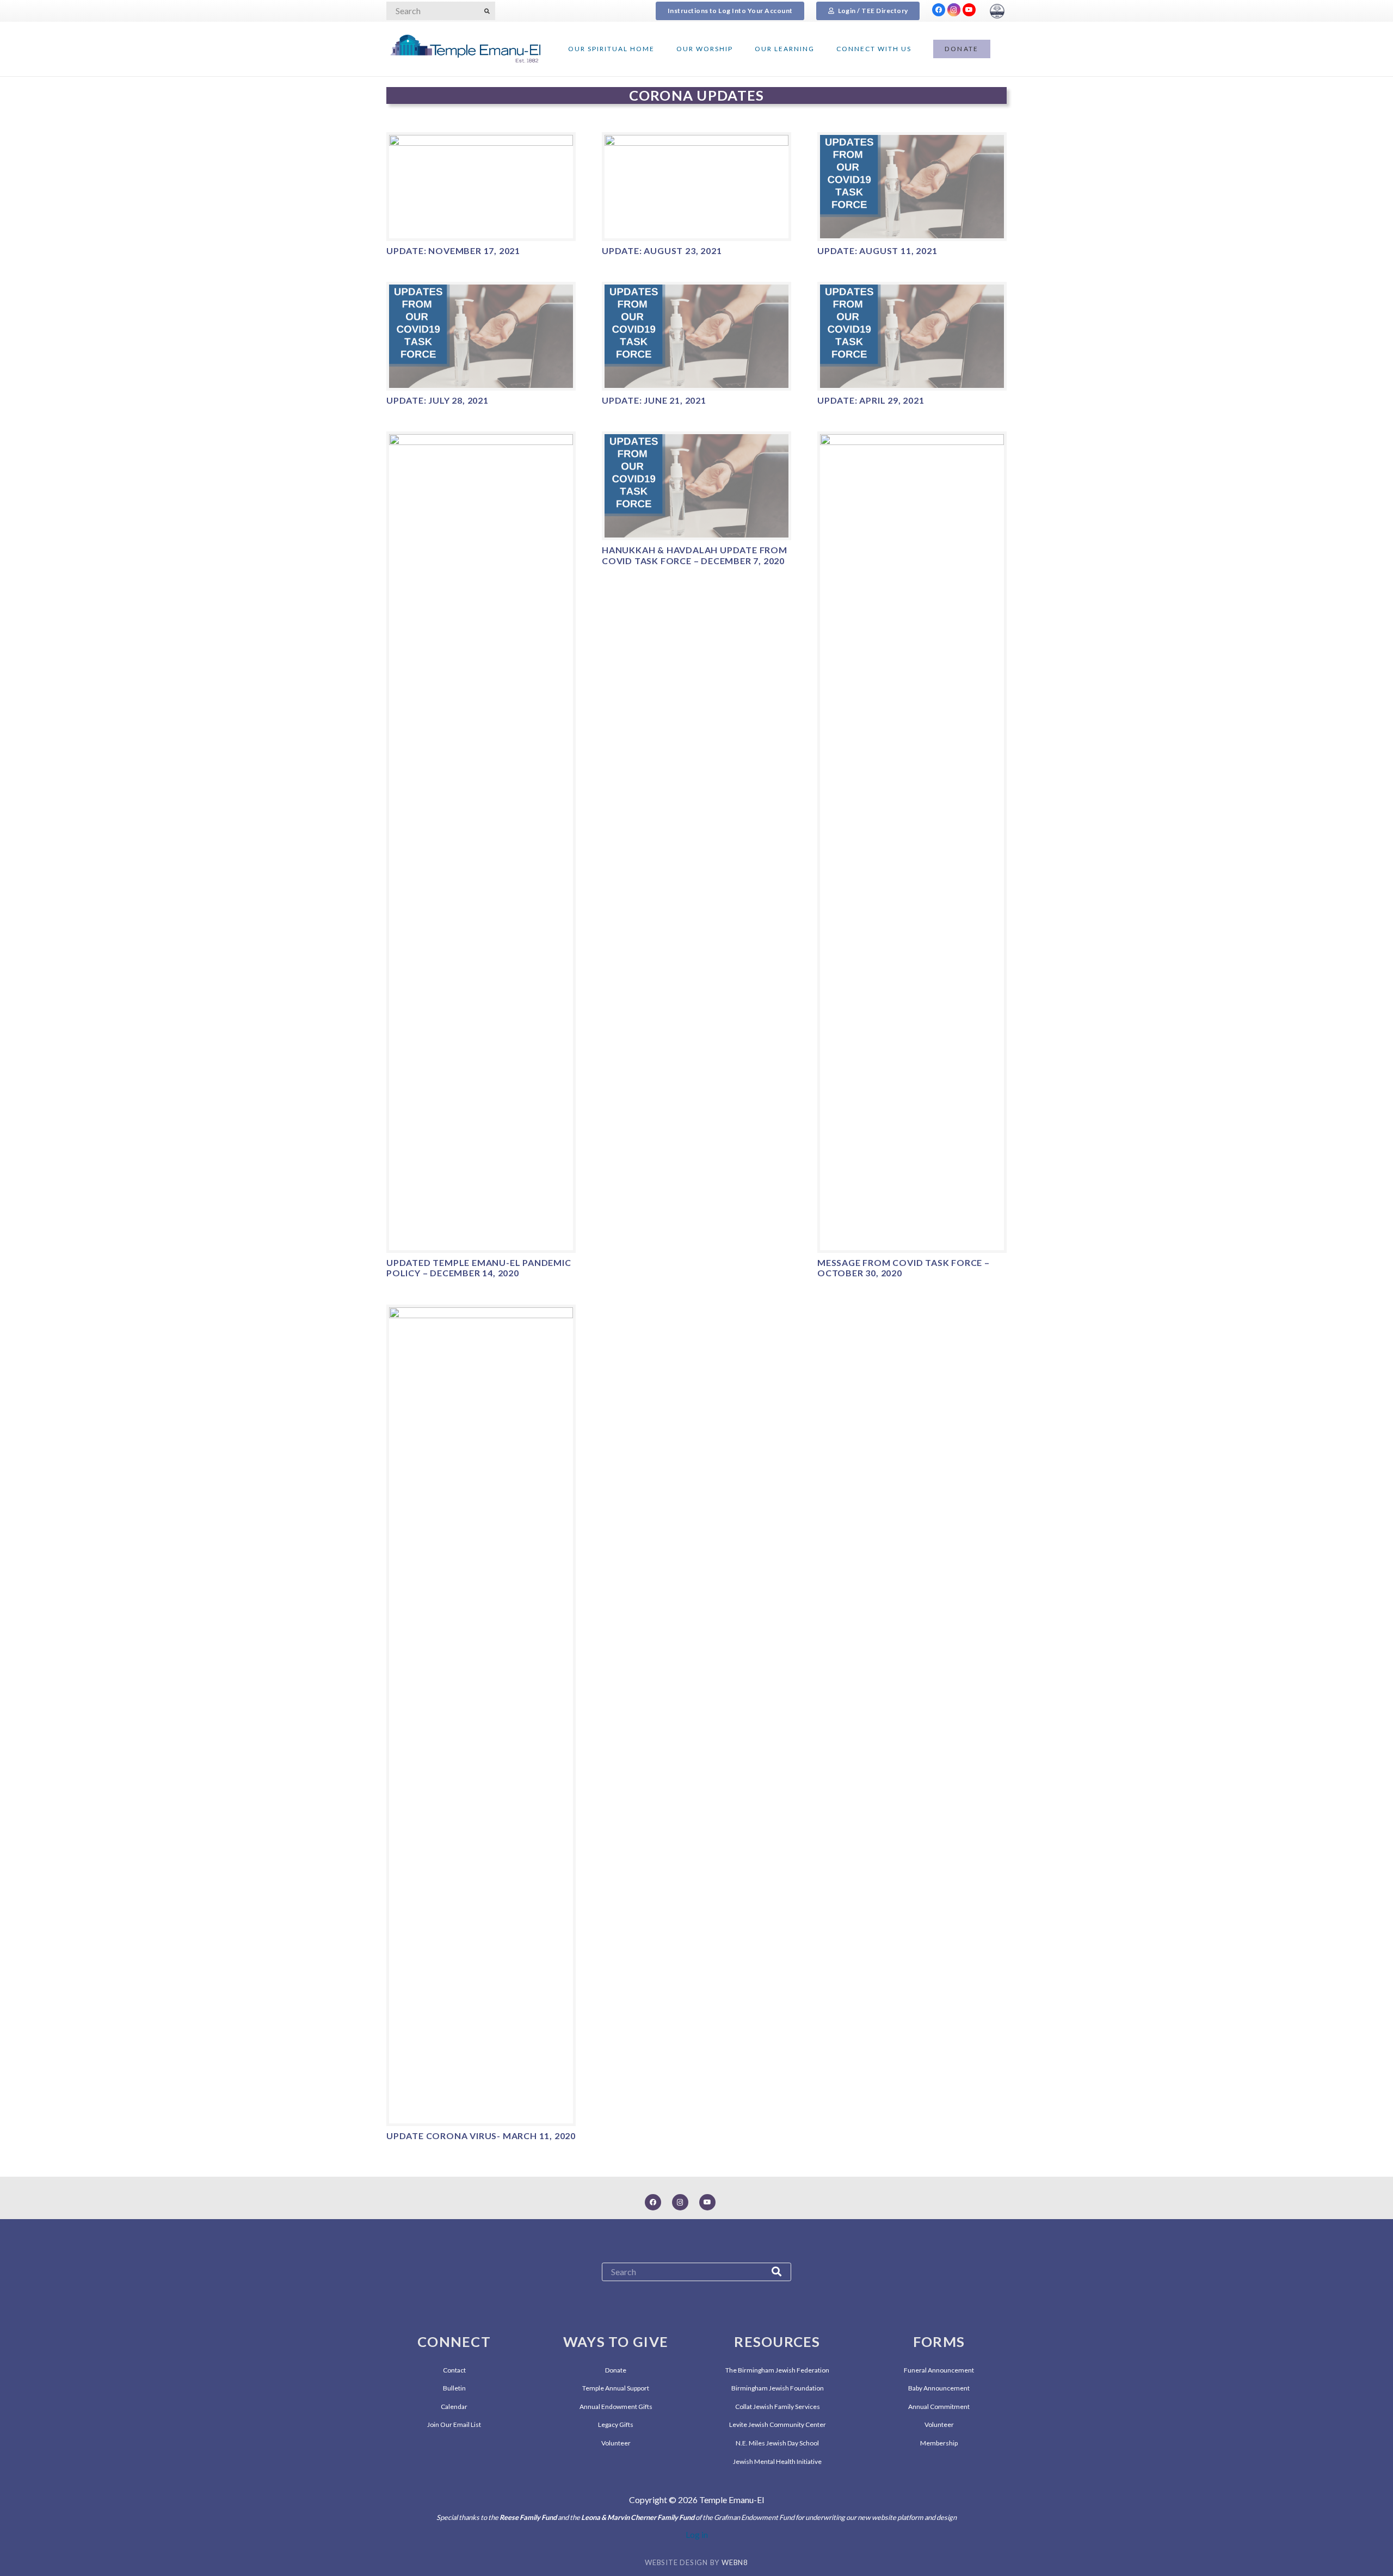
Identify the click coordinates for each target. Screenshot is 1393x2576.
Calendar (454, 2407)
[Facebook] (939, 10)
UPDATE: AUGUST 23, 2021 (662, 251)
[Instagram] (954, 10)
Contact (454, 2370)
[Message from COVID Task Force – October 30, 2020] (912, 842)
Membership (939, 2443)
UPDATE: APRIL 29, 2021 (871, 400)
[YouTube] (969, 10)
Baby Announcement (939, 2388)
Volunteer (616, 2443)
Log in (697, 2534)
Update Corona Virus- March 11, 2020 (481, 2136)
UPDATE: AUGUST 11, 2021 (877, 251)
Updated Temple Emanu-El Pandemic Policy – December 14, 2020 (479, 1268)
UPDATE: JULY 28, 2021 (437, 400)
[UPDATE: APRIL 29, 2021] (912, 336)
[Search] (487, 11)
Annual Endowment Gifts (616, 2407)
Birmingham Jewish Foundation (778, 2388)
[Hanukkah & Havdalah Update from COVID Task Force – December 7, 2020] (696, 486)
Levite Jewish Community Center (778, 2424)
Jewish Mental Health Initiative (777, 2461)
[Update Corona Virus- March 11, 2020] (481, 1715)
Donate (616, 2370)
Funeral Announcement (939, 2370)
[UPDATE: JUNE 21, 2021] (696, 336)
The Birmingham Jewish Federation (777, 2370)
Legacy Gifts (616, 2424)
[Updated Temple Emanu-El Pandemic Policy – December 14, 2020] (481, 842)
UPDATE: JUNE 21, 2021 (654, 400)
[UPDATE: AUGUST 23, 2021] (696, 187)
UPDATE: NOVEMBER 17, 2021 (453, 251)
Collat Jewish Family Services (778, 2407)
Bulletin (454, 2388)
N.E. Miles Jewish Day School (777, 2443)
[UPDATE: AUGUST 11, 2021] (912, 187)
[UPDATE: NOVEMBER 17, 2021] (481, 187)
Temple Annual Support (616, 2388)
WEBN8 (735, 2562)
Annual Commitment (939, 2407)
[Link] (997, 11)
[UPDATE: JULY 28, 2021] (481, 336)
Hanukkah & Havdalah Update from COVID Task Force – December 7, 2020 (695, 555)
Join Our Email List (454, 2424)
